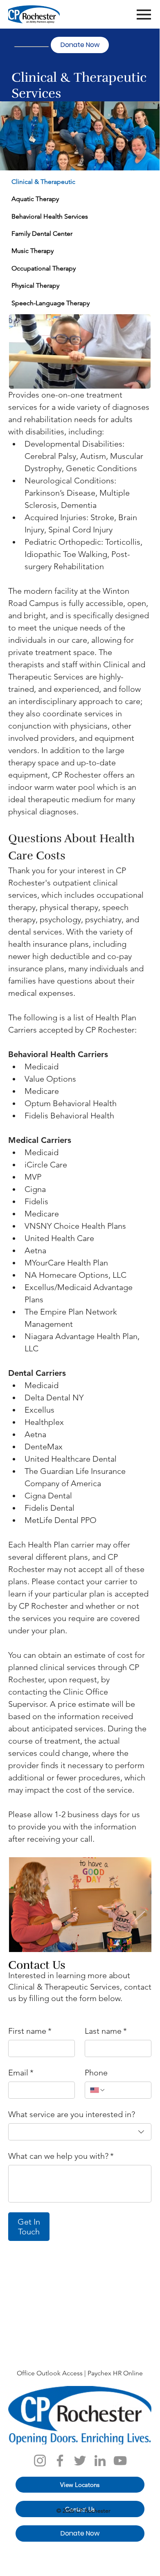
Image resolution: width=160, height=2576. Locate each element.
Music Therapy (33, 251)
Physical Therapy (35, 285)
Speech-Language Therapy (51, 303)
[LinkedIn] (100, 2461)
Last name (106, 2031)
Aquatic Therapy (35, 199)
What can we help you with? (61, 2156)
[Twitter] (80, 2461)
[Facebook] (60, 2461)
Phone (96, 2073)
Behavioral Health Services (50, 216)
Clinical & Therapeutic (43, 182)
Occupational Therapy (44, 268)
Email (21, 2073)
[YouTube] (120, 2461)
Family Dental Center (42, 234)
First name (30, 2031)
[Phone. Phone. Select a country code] (98, 2090)
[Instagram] (40, 2461)
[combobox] (80, 2132)
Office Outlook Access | (52, 2373)
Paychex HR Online (115, 2373)
